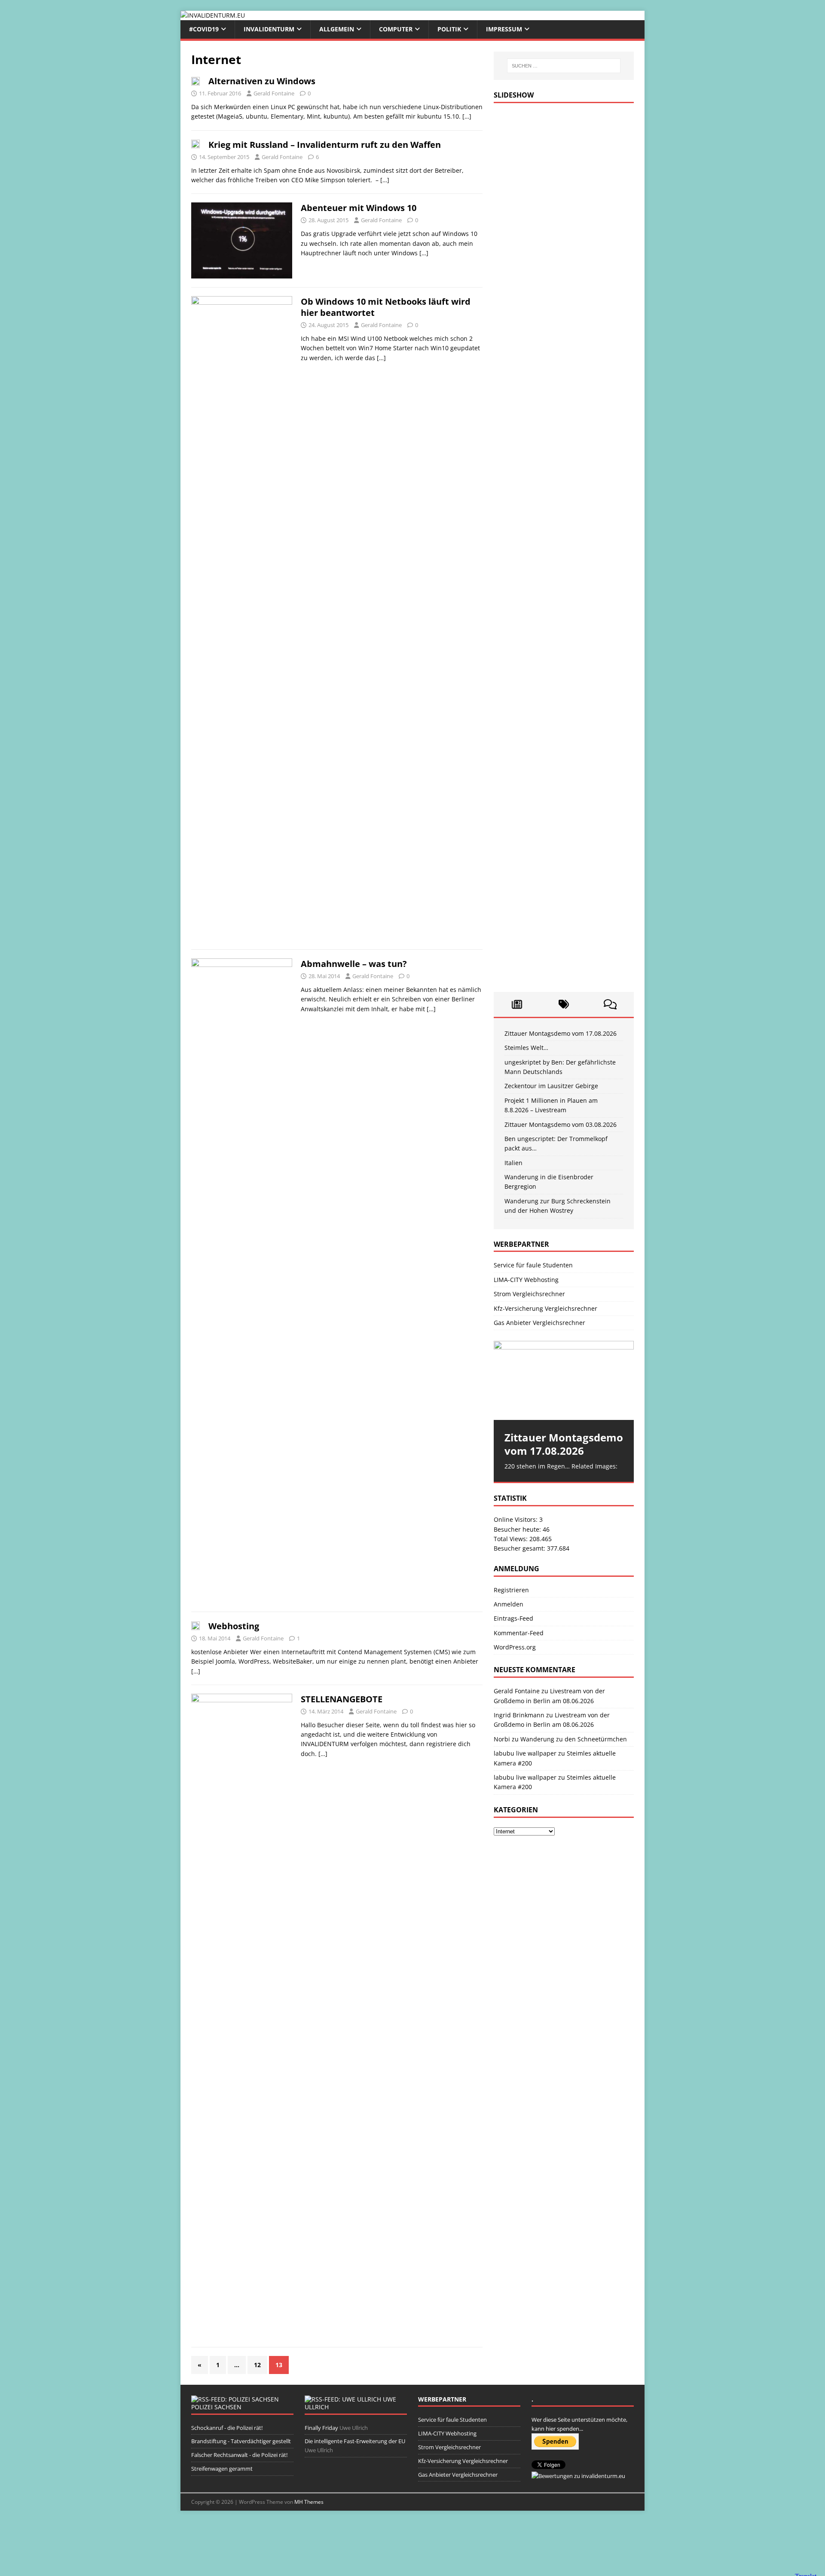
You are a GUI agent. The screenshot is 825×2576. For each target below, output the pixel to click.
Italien (513, 1163)
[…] (467, 116)
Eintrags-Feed (513, 1618)
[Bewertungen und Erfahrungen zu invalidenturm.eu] (578, 2476)
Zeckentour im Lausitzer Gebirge (551, 1086)
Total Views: (512, 1539)
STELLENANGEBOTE (342, 1699)
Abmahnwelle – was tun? (354, 964)
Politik (449, 29)
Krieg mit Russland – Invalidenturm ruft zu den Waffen (325, 145)
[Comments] (610, 1004)
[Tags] (564, 1004)
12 (257, 2365)
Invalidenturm (269, 29)
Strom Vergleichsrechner (529, 1294)
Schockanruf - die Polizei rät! (227, 2428)
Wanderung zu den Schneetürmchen (574, 1739)
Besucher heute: (518, 1529)
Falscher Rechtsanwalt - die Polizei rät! (239, 2455)
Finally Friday (321, 2428)
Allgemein (337, 29)
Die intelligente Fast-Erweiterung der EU (355, 2441)
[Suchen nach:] (564, 66)
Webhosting (234, 1626)
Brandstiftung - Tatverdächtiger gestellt (241, 2441)
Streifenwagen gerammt (222, 2469)
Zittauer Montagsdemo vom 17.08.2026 (561, 1033)
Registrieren (511, 1590)
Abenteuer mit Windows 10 (359, 208)
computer (396, 29)
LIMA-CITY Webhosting (526, 1280)
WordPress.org (515, 1647)
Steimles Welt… (526, 1048)
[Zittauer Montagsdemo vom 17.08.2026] (564, 1380)
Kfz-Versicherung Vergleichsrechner (545, 1308)
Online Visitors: (516, 1519)
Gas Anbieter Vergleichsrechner (539, 1323)
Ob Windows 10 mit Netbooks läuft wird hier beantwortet (386, 307)
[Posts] (517, 1004)
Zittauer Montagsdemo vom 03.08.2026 (561, 1124)
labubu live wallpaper (525, 1753)
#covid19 (204, 29)
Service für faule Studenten (533, 1265)
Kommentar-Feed (519, 1633)
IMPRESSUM (504, 29)
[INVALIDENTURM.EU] (213, 15)
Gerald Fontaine (274, 93)
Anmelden (509, 1604)
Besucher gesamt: (520, 1548)
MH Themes (309, 2502)
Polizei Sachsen (216, 2407)
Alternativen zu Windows (262, 81)
